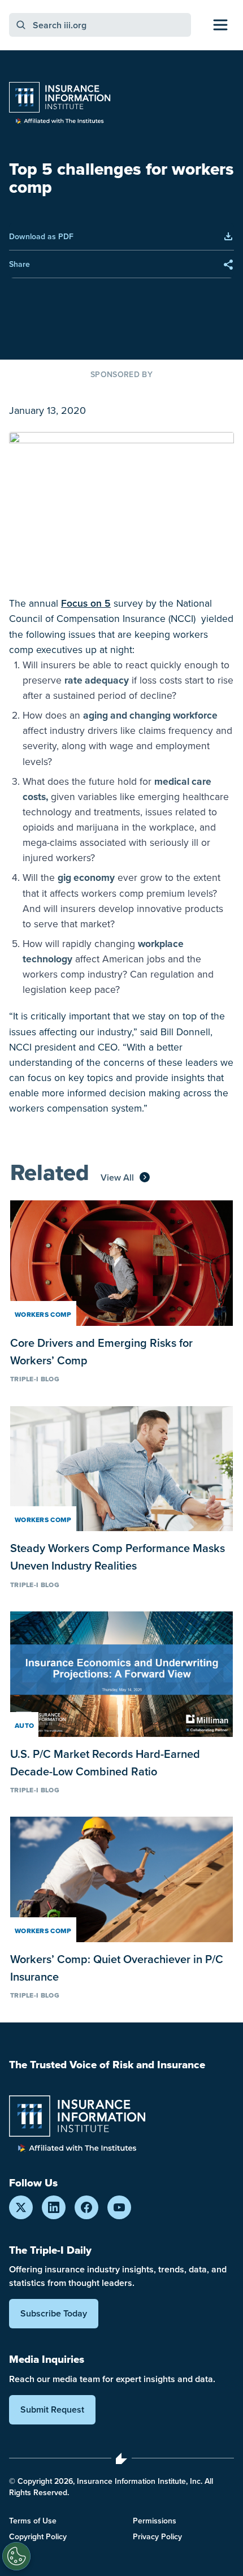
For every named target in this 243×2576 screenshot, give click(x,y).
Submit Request (52, 2409)
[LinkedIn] (54, 2207)
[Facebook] (86, 2207)
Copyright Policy (38, 2536)
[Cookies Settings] (16, 2556)
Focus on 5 (86, 603)
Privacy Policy (157, 2536)
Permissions (155, 2521)
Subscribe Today (54, 2313)
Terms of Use (33, 2521)
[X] (21, 2207)
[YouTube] (119, 2207)
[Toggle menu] (220, 25)
